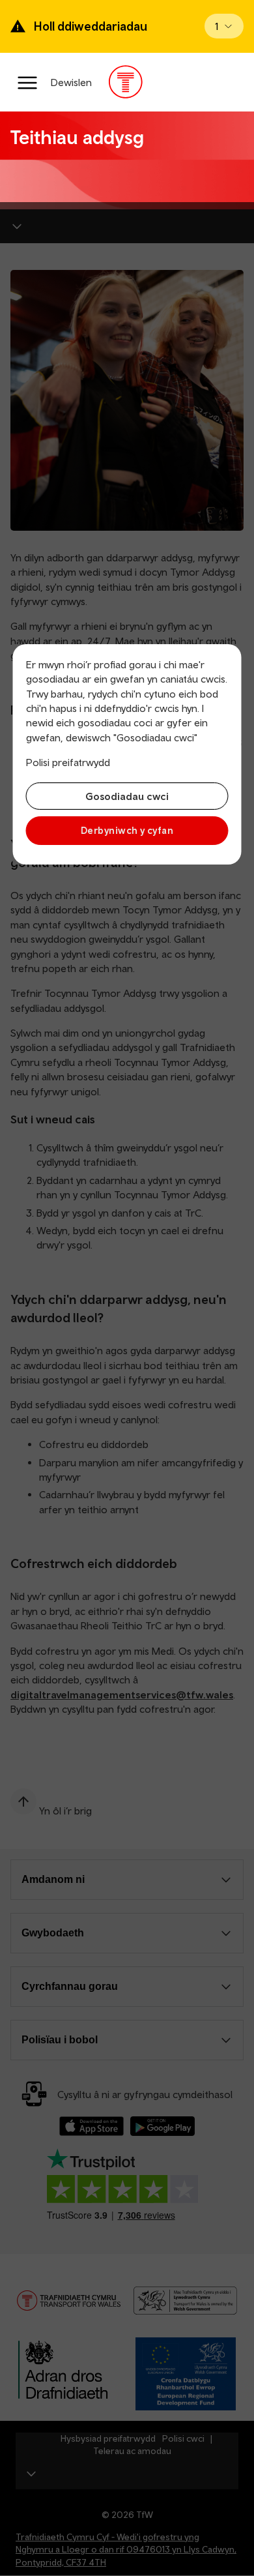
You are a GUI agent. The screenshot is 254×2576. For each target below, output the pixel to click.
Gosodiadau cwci (127, 796)
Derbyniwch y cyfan (127, 830)
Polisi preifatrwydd (68, 762)
